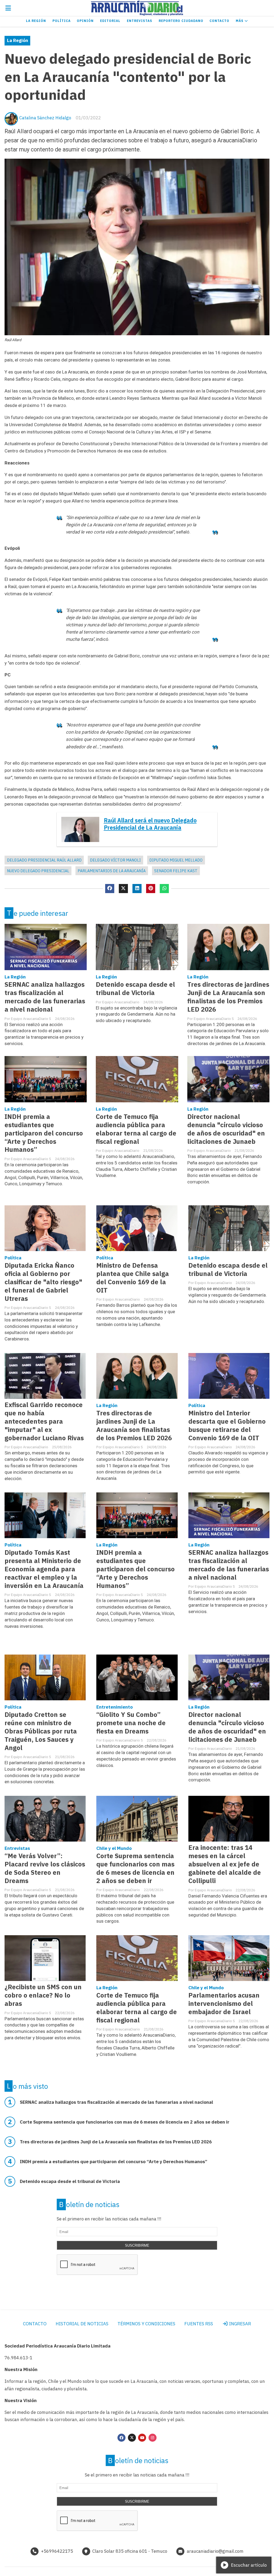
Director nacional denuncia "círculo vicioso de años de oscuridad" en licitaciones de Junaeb (226, 1129)
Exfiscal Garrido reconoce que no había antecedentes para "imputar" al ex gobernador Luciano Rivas (44, 1421)
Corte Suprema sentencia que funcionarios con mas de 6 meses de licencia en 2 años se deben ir (135, 1868)
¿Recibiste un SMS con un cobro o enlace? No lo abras (43, 1995)
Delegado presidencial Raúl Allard (44, 860)
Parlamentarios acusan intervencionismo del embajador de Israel (224, 2004)
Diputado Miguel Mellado (176, 860)
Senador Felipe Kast (176, 871)
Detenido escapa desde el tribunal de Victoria (135, 989)
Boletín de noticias (89, 2204)
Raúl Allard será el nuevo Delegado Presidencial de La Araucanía (150, 824)
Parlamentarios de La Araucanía (112, 871)
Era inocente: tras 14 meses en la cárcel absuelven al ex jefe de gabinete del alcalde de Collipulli (225, 1864)
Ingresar (239, 2324)
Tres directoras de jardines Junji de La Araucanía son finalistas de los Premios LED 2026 (228, 997)
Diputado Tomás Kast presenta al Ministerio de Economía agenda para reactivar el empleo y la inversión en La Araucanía (44, 1569)
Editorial (110, 21)
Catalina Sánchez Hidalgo (45, 118)
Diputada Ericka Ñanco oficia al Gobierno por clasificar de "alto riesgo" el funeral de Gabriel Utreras (43, 1282)
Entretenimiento (115, 1707)
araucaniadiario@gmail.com (215, 2551)
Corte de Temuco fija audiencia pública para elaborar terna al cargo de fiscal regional (136, 1129)
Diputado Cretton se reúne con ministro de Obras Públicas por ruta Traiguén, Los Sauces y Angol (41, 1731)
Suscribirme (137, 2245)
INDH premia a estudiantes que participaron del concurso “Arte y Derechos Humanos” (44, 1133)
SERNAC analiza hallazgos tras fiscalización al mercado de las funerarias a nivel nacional (45, 997)
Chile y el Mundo (114, 1848)
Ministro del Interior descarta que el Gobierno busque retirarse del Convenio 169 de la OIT (227, 1426)
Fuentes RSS (199, 2324)
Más (240, 21)
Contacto (219, 21)
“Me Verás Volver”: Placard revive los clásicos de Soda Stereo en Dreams (45, 1868)
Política (62, 21)
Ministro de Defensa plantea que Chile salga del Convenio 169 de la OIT (133, 1278)
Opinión (85, 21)
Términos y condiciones (146, 2324)
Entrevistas (140, 21)
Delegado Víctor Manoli (115, 860)
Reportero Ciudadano (181, 21)
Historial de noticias (82, 2324)
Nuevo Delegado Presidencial (38, 871)
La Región (36, 21)
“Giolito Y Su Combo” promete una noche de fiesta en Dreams (131, 1723)
